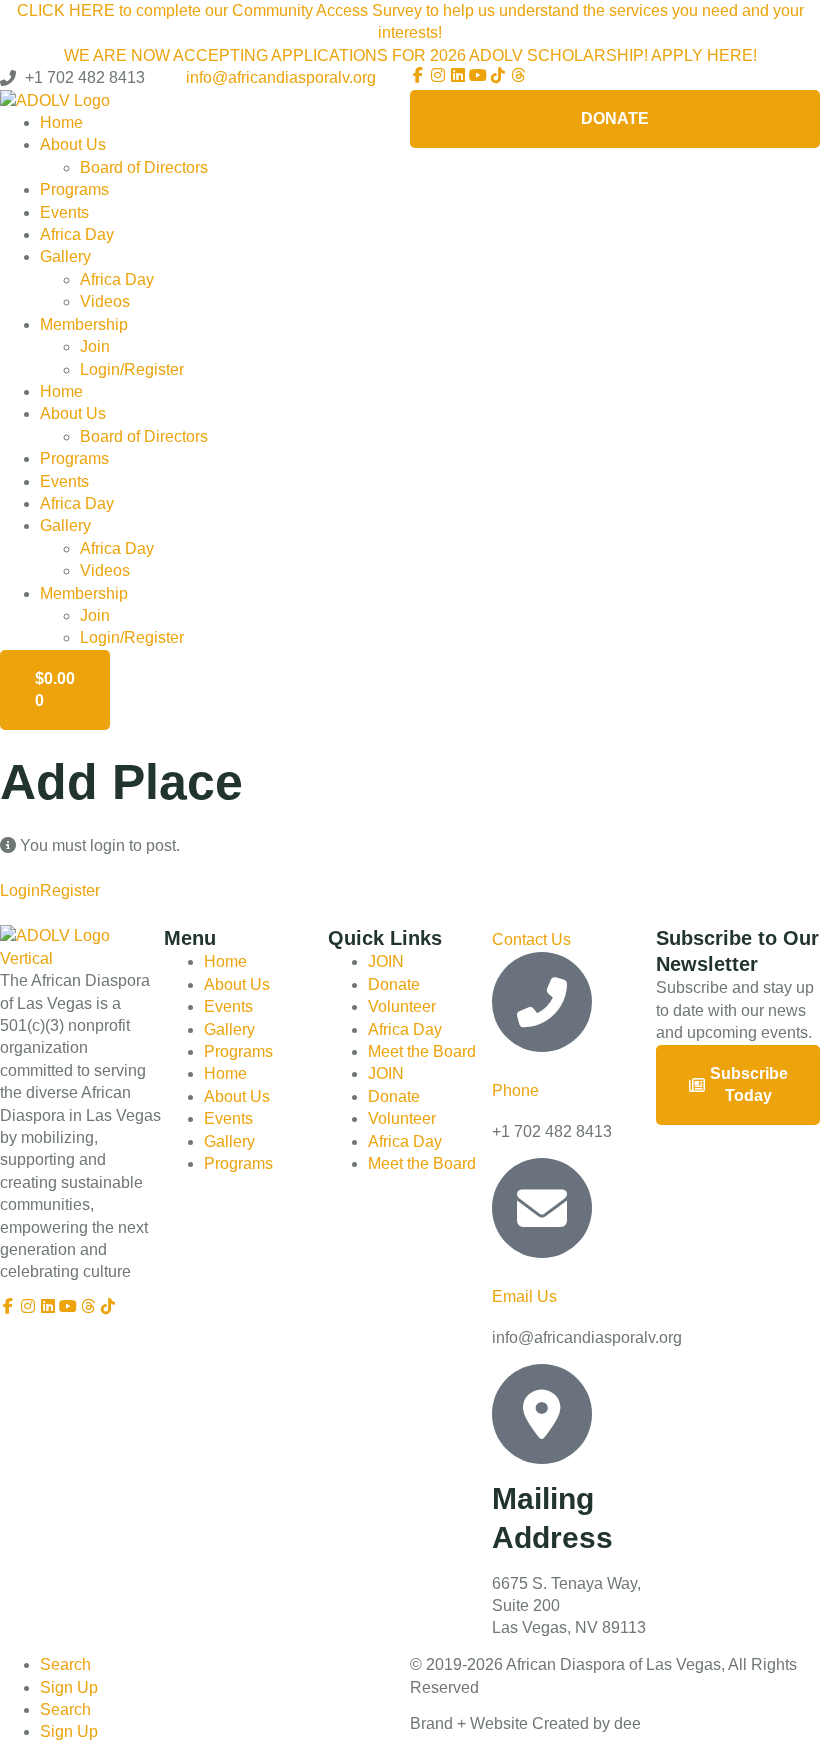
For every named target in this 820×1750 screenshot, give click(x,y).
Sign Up (69, 1687)
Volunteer (402, 1006)
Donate (394, 984)
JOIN (386, 961)
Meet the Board (422, 1051)
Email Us (524, 1296)
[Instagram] (438, 75)
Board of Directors (144, 167)
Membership (84, 324)
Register (70, 890)
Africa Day (77, 234)
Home (61, 122)
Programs (74, 189)
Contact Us (531, 939)
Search (65, 1664)
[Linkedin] (458, 75)
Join (95, 346)
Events (64, 212)
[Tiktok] (498, 75)
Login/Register (132, 369)
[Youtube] (478, 75)
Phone (515, 1090)
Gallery (65, 256)
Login (20, 890)
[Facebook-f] (418, 75)
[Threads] (518, 75)
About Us (73, 144)
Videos (105, 301)
